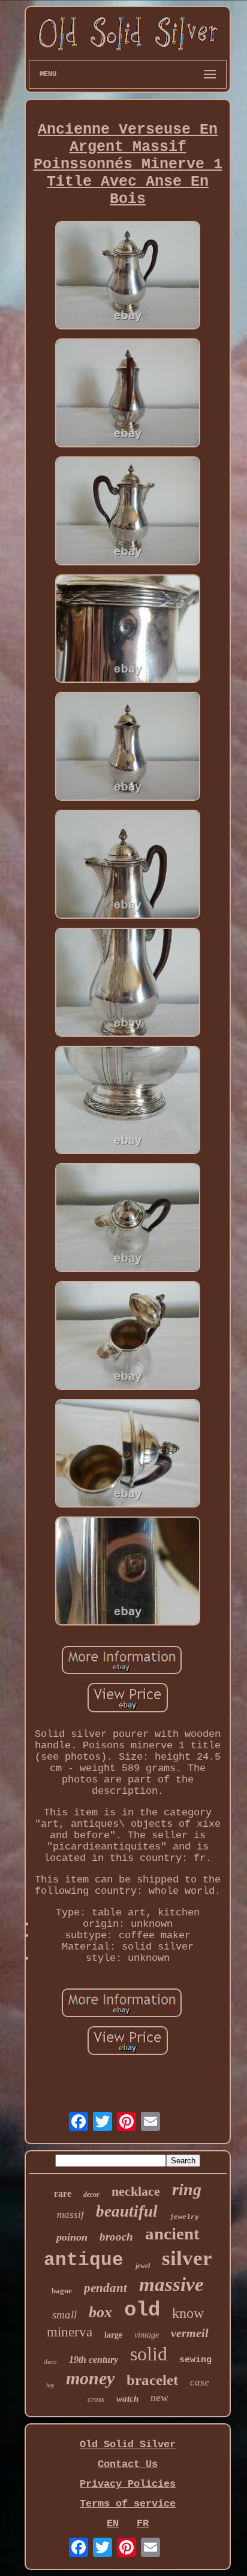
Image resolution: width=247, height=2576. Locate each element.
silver (187, 2258)
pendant (106, 2288)
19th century (94, 2359)
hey (50, 2385)
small (64, 2315)
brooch (116, 2237)
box (100, 2312)
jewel (143, 2266)
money (90, 2378)
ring (187, 2189)
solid (149, 2354)
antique (84, 2260)
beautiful (127, 2211)
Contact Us (128, 2464)
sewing (195, 2360)
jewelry (184, 2217)
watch (127, 2399)
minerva (70, 2332)
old (142, 2310)
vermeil (190, 2333)
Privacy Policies (128, 2484)
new (159, 2398)
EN (113, 2524)
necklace (136, 2191)
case (200, 2382)
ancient (172, 2233)
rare (63, 2194)
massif (70, 2215)
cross (96, 2399)
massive (171, 2284)
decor (91, 2194)
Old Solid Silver (128, 2445)
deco (50, 2362)
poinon (72, 2237)
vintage (147, 2335)
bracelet (152, 2380)
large (113, 2335)
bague (62, 2291)
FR (143, 2524)
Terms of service (128, 2504)
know (188, 2313)
